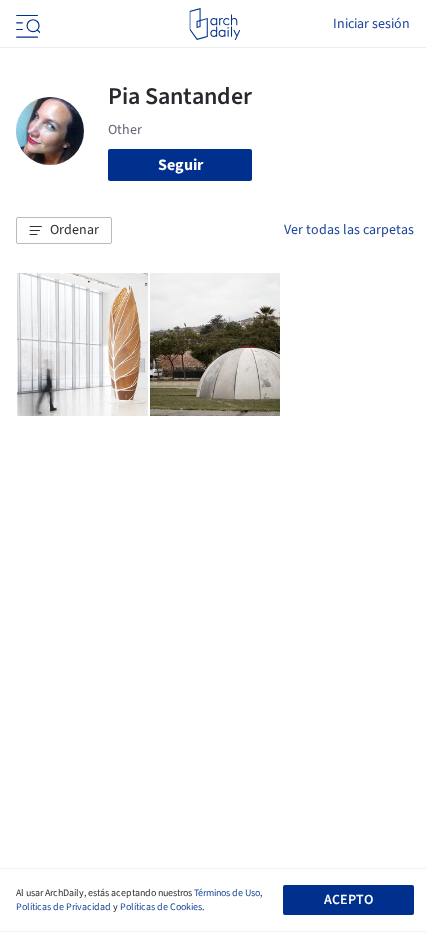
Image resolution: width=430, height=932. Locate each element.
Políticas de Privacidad (63, 907)
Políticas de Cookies (161, 907)
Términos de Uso (227, 893)
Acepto (348, 900)
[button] (64, 231)
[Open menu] (26, 24)
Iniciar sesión (371, 24)
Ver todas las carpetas (349, 230)
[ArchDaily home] (214, 24)
